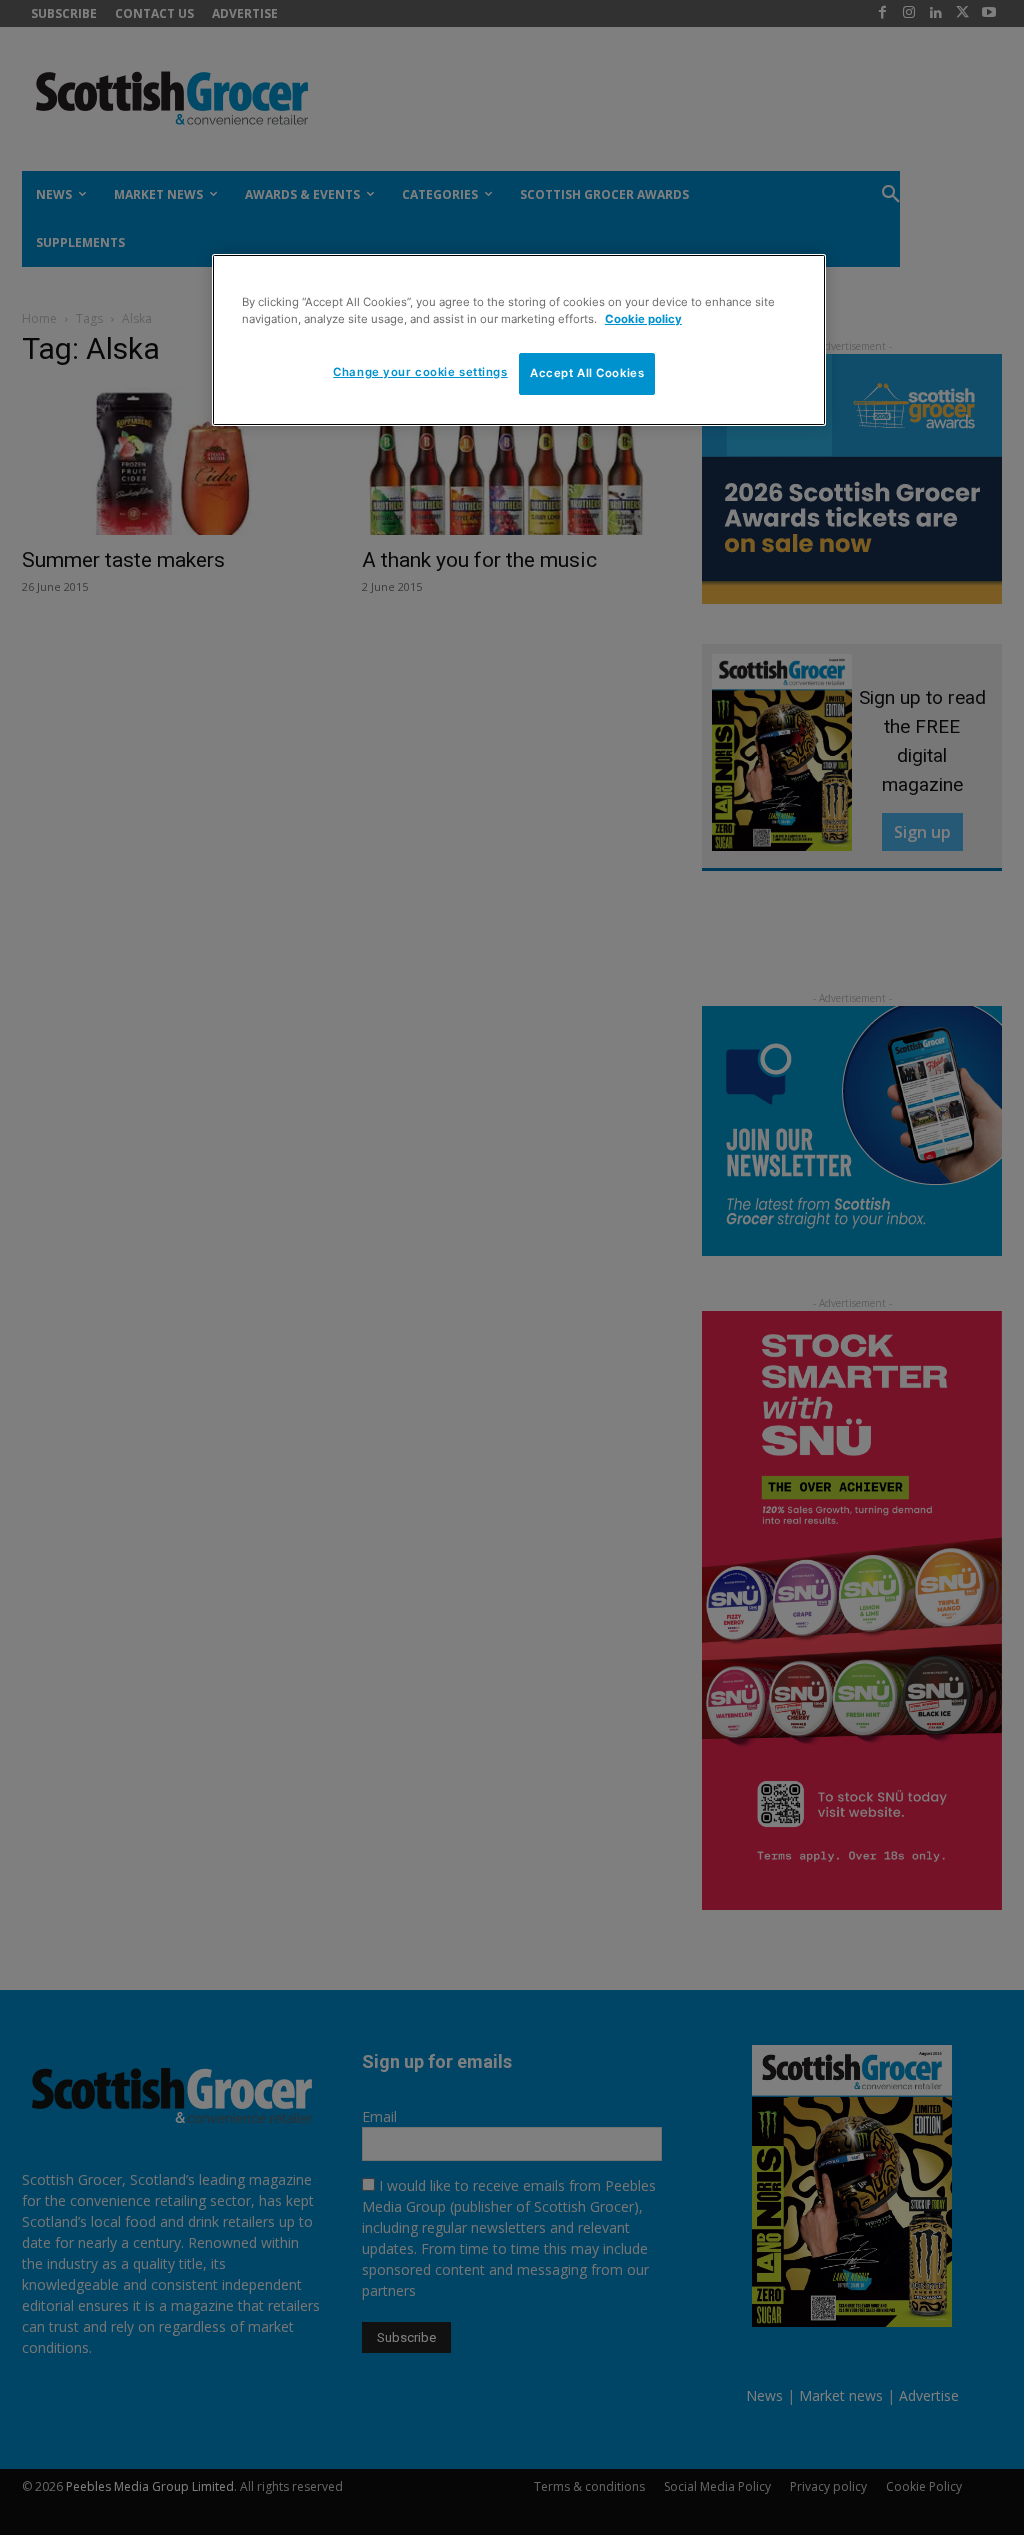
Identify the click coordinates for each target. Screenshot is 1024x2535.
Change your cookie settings (420, 372)
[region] (519, 340)
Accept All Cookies (587, 373)
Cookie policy (643, 319)
